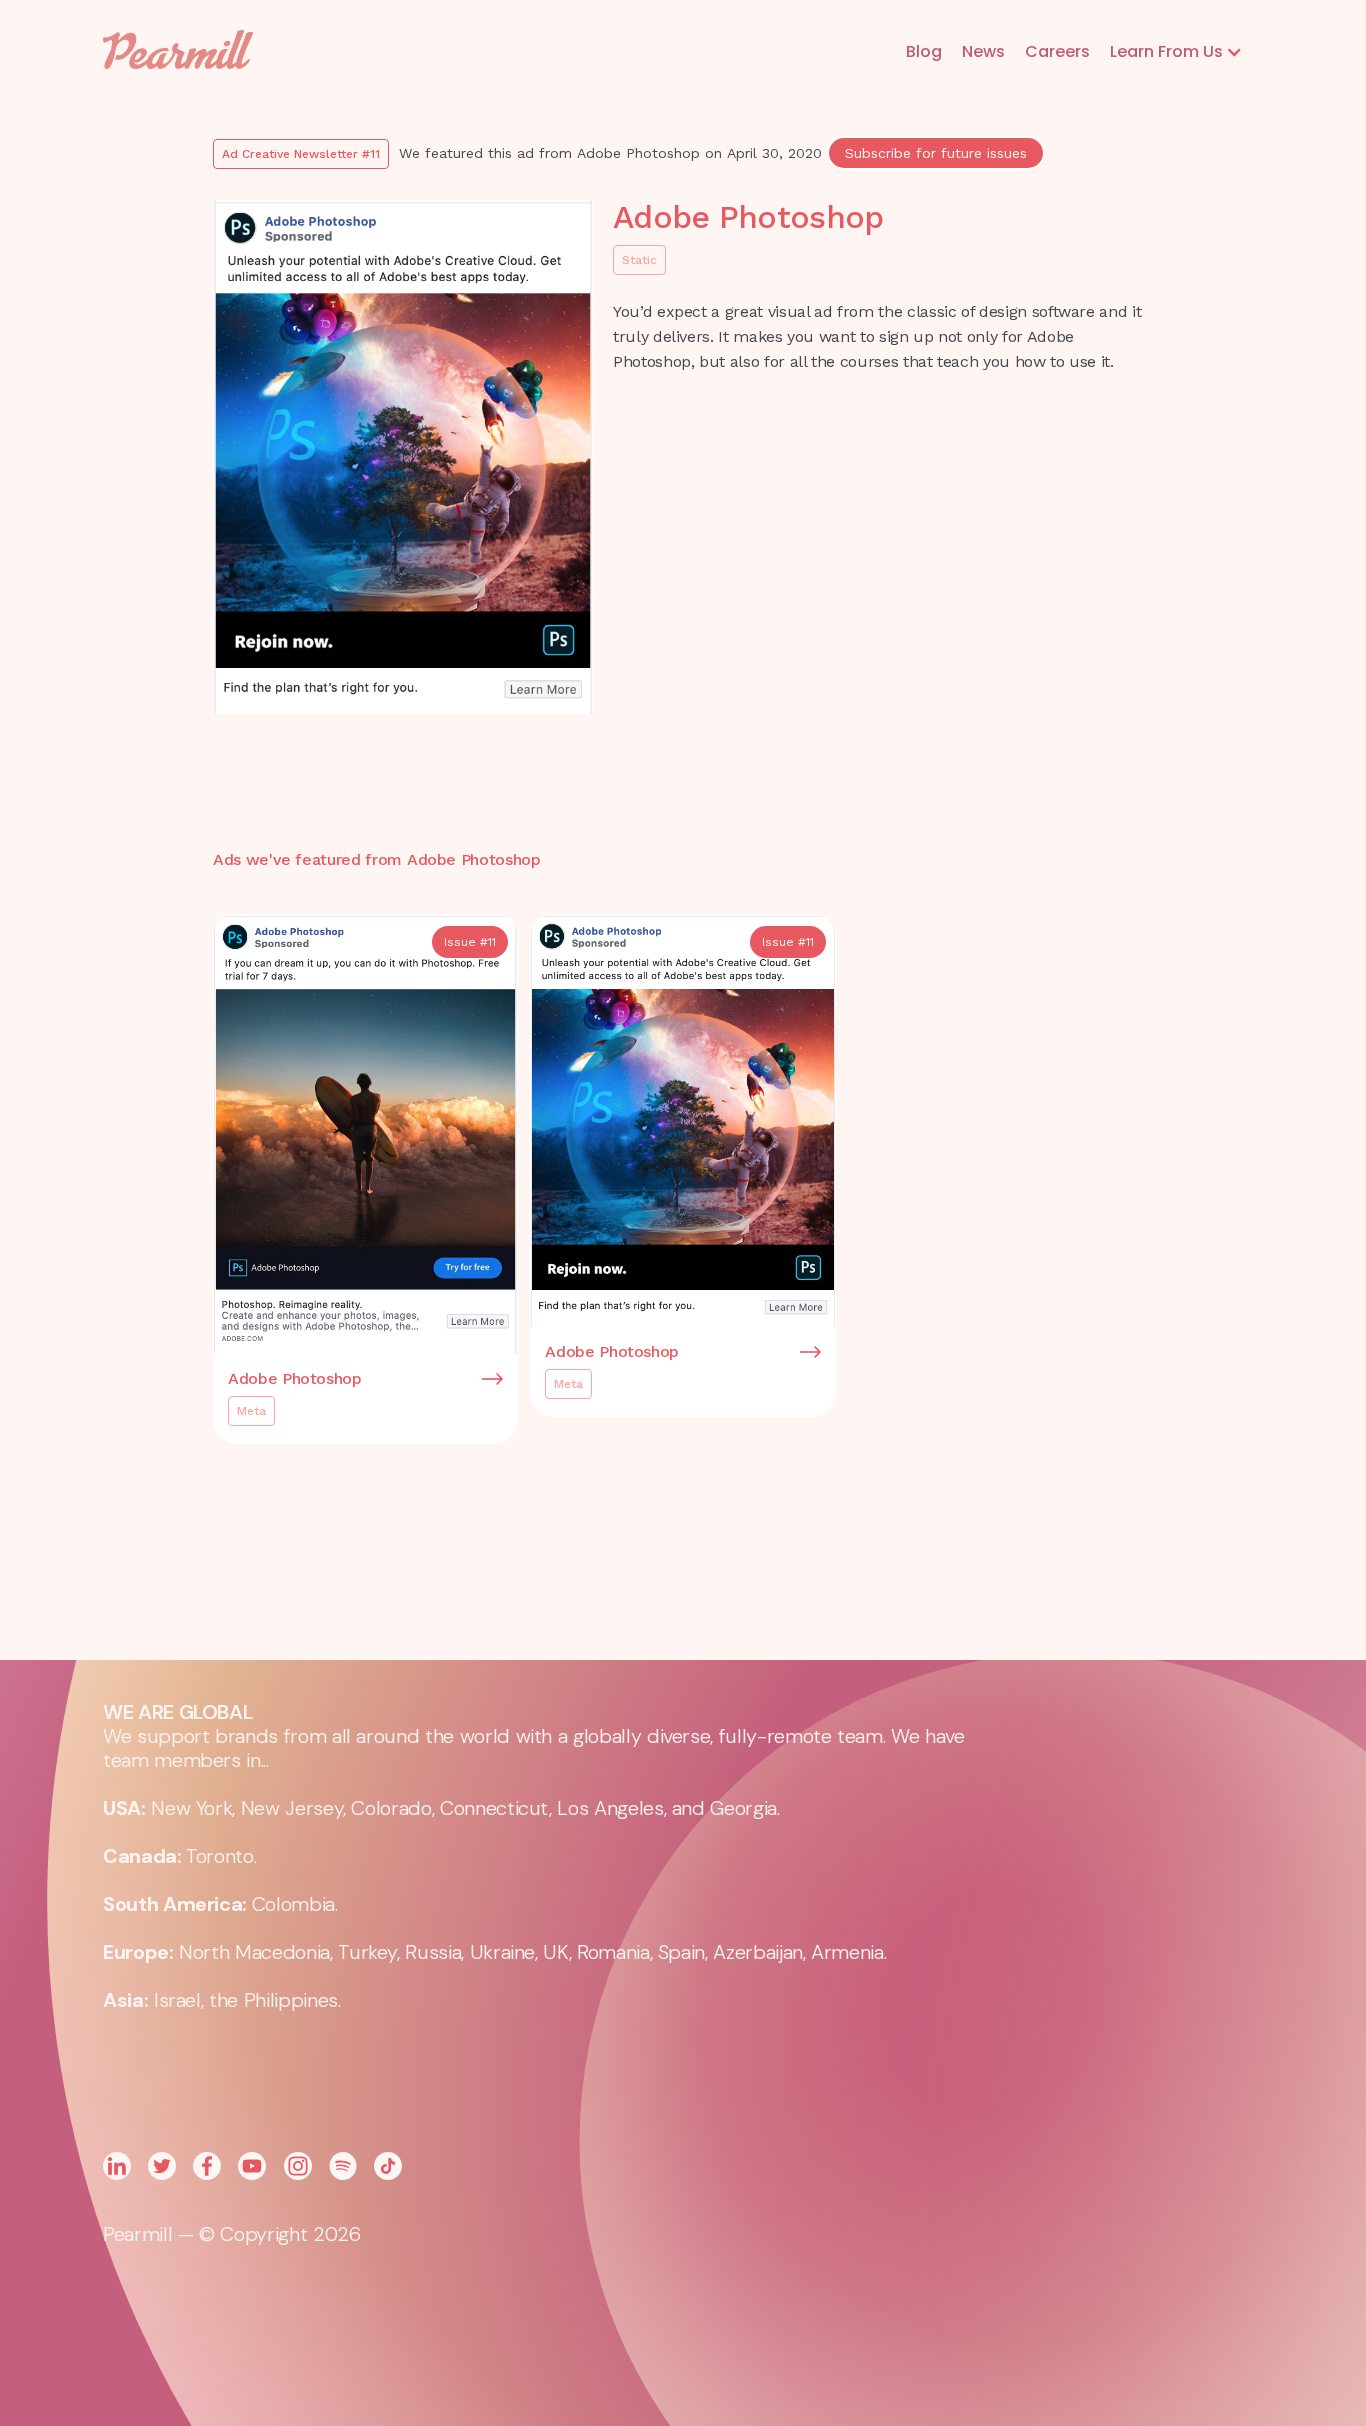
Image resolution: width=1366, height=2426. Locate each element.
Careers (1057, 51)
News (983, 51)
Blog (924, 51)
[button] (1176, 52)
